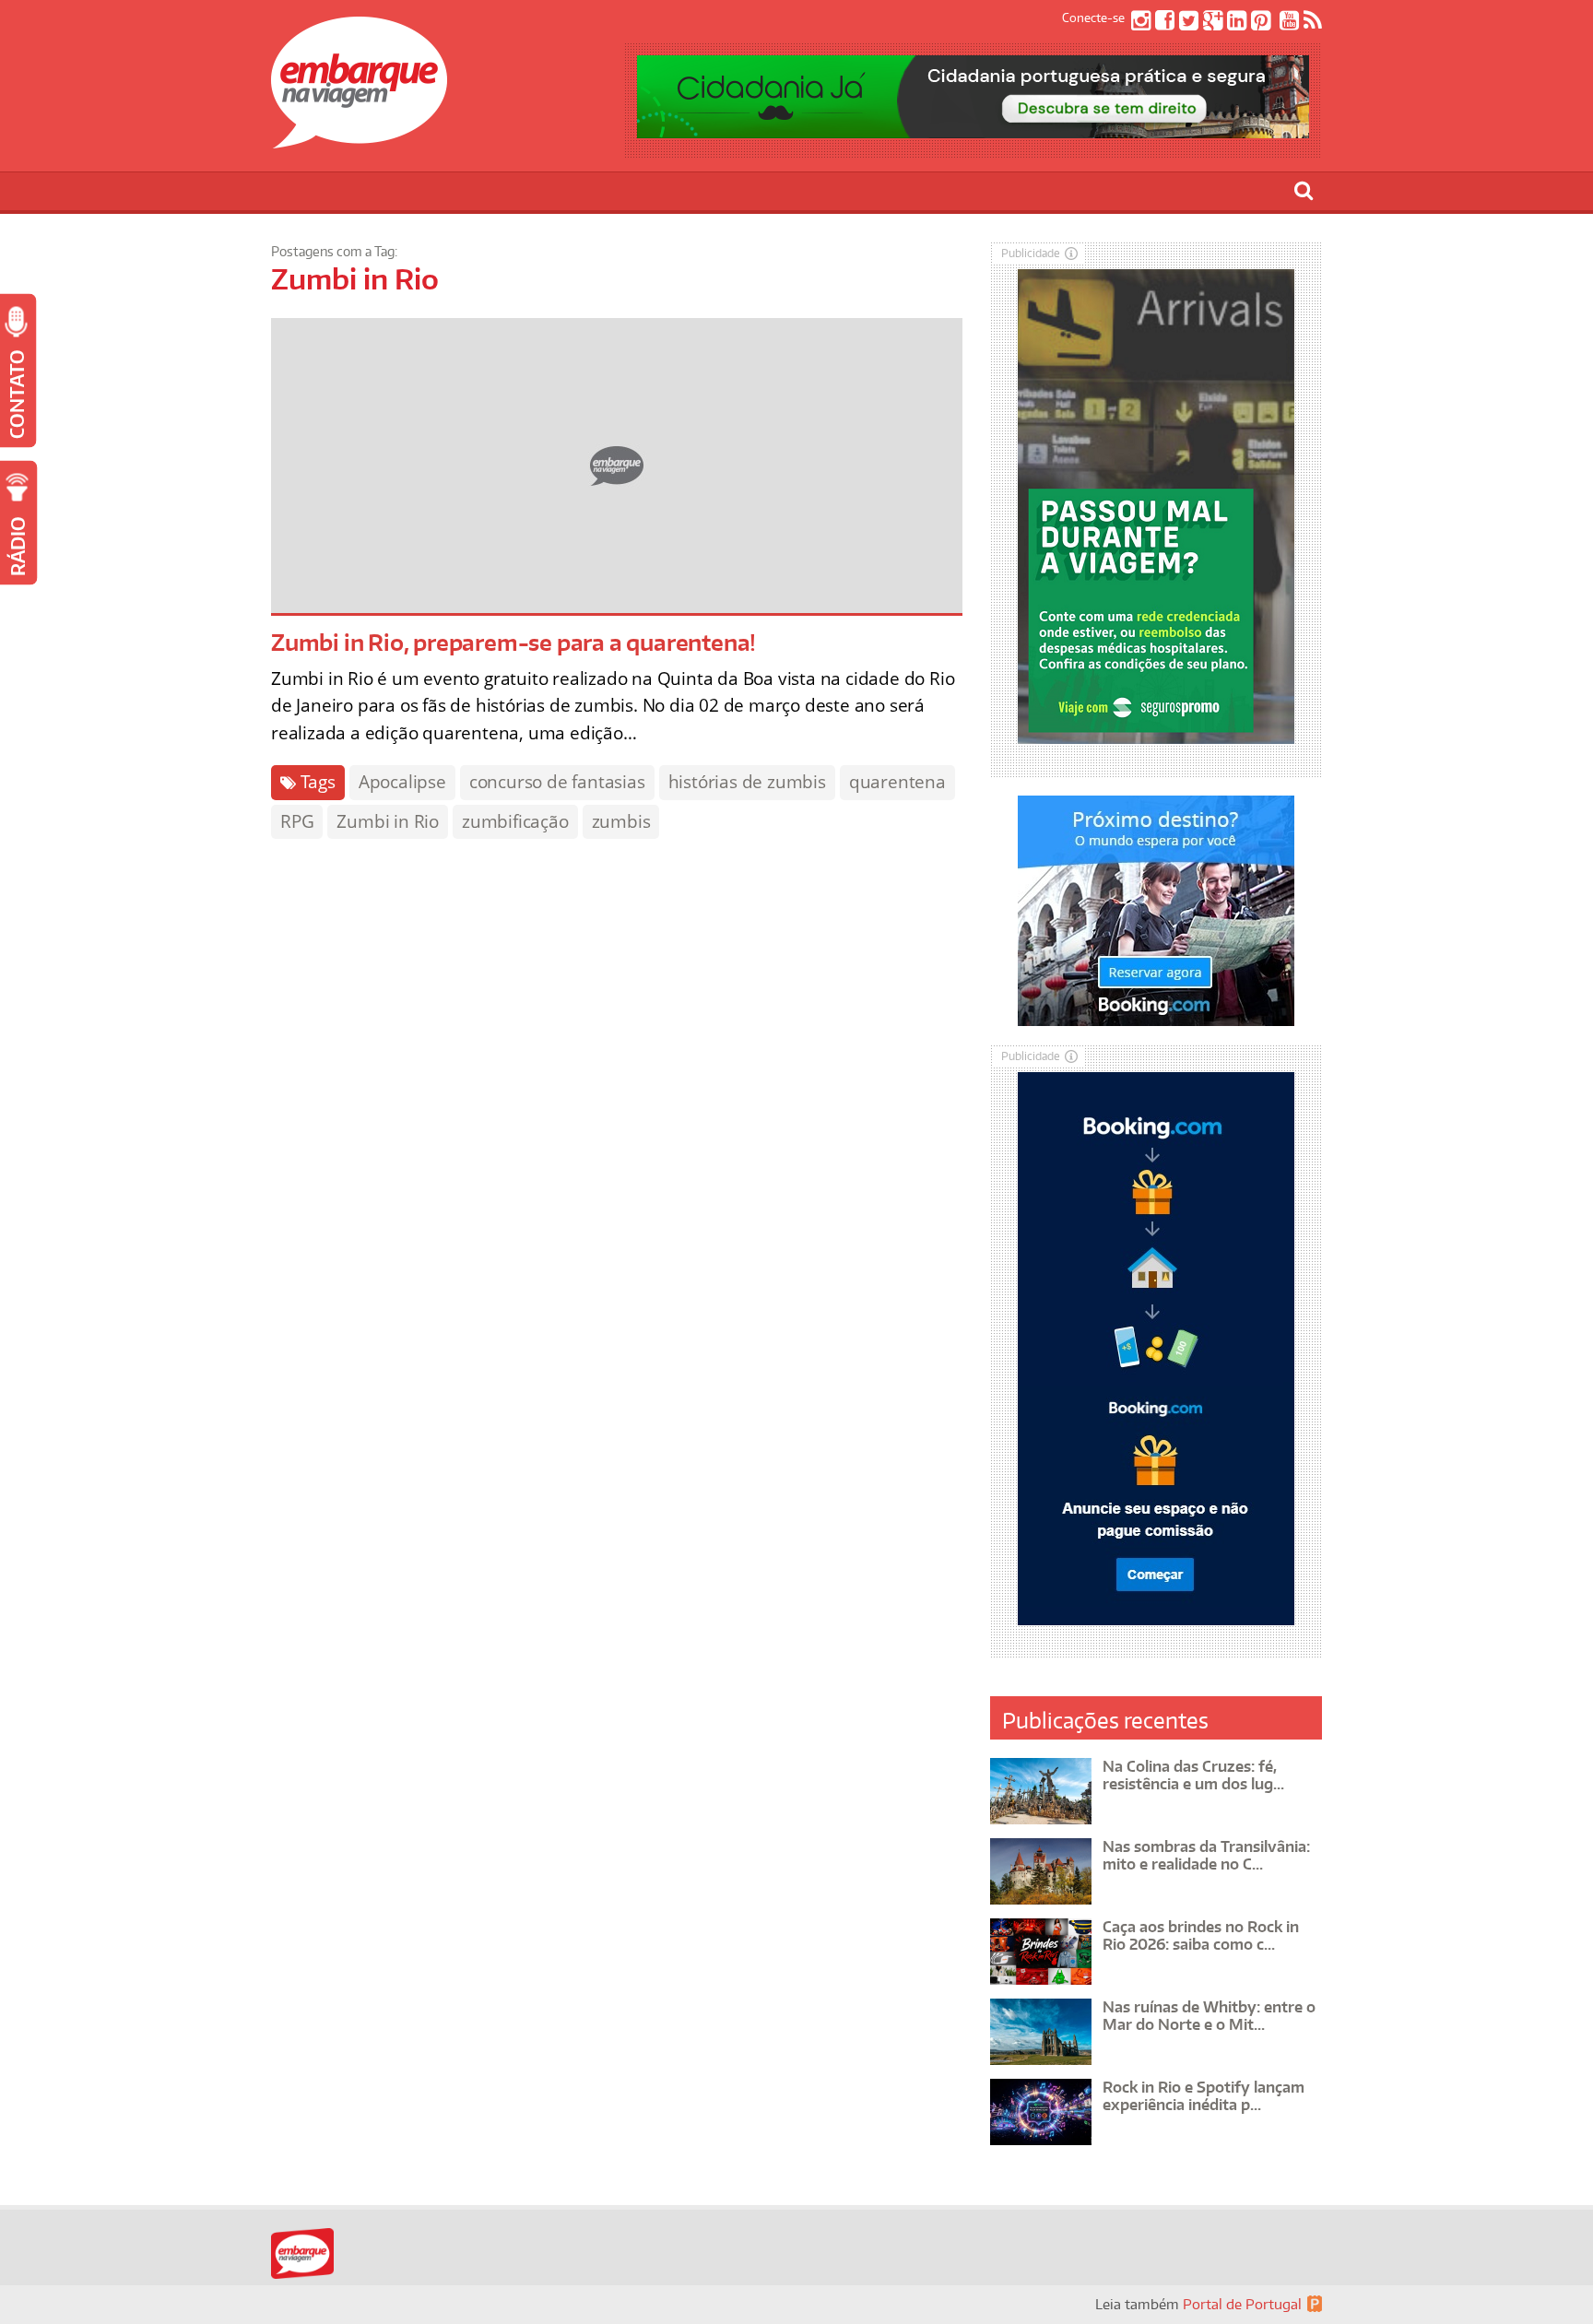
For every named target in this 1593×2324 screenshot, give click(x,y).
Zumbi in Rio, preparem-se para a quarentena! (513, 642)
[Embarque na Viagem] (359, 138)
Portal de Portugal (1242, 2304)
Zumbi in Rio (388, 821)
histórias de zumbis (747, 782)
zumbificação (515, 821)
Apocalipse (402, 782)
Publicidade (1031, 253)
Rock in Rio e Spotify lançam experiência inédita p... (1204, 2096)
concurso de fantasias (557, 782)
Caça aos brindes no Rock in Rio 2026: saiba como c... (1201, 1935)
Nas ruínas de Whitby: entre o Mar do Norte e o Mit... (1209, 2016)
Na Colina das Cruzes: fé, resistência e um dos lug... (1193, 1775)
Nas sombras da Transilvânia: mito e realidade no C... (1206, 1855)
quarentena (897, 782)
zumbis (621, 821)
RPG (297, 821)
